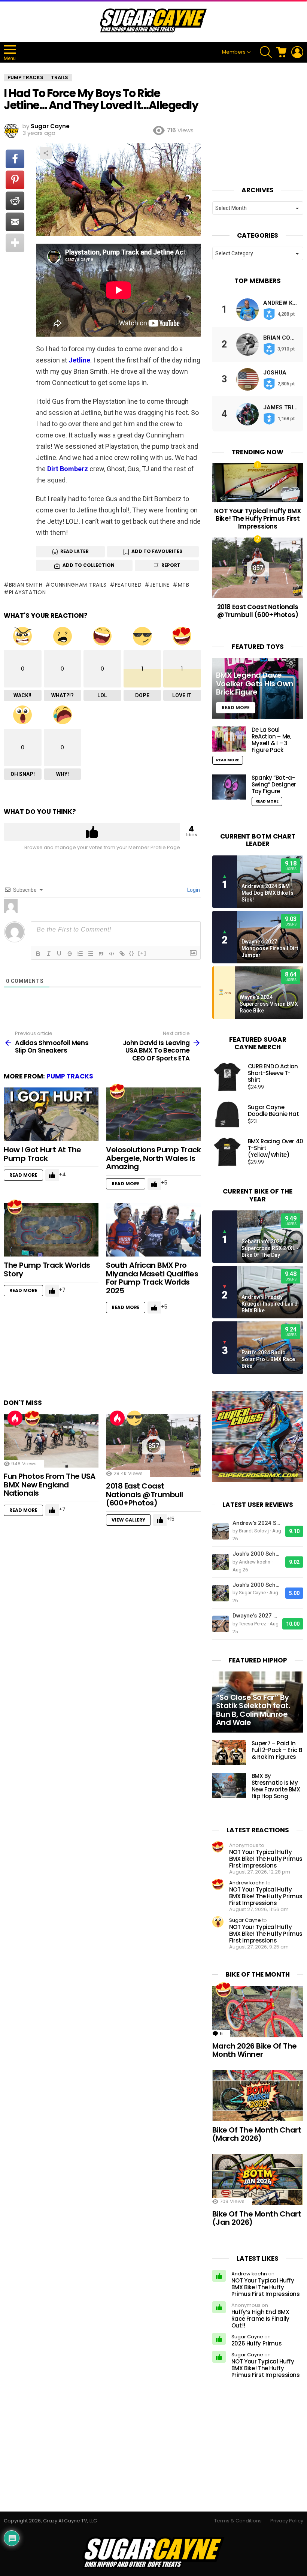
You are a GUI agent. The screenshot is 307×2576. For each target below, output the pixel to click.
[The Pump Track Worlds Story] (51, 1230)
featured (128, 585)
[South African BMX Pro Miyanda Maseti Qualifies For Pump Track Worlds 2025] (153, 1230)
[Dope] (134, 1418)
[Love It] (117, 1091)
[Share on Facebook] (15, 159)
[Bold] (38, 954)
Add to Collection (89, 565)
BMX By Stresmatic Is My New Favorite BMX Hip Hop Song (276, 1786)
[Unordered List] (91, 954)
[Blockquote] (101, 954)
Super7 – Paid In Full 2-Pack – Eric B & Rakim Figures (277, 1750)
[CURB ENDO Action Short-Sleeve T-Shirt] (227, 1077)
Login (193, 890)
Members (234, 52)
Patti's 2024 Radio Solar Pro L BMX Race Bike (268, 1359)
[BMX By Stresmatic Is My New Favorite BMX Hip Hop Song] (229, 1785)
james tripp (282, 407)
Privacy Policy (287, 2521)
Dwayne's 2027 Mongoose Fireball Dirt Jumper (270, 948)
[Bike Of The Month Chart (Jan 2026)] (258, 2180)
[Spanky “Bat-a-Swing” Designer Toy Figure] (229, 787)
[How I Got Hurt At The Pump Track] (51, 1114)
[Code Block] (112, 954)
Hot (15, 1418)
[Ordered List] (80, 954)
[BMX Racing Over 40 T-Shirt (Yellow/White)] (227, 1152)
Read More (23, 1175)
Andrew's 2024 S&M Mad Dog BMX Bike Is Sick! (268, 893)
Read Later (75, 551)
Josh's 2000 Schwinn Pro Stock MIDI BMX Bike (257, 1554)
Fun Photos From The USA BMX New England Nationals (50, 1485)
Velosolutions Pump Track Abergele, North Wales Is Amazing (153, 1158)
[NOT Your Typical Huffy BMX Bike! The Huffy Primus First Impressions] (258, 483)
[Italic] (49, 954)
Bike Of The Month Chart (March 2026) (257, 2134)
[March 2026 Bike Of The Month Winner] (258, 2012)
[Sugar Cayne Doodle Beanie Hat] (227, 1114)
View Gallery (128, 1520)
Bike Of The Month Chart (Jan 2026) (257, 2218)
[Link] (122, 954)
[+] (142, 953)
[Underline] (59, 954)
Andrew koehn (247, 1883)
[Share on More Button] (15, 243)
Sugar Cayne (245, 1920)
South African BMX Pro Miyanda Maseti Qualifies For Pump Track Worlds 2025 (152, 1278)
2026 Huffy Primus (257, 2343)
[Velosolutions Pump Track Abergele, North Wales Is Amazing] (153, 1114)
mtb (184, 585)
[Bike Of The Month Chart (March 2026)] (258, 2096)
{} (132, 953)
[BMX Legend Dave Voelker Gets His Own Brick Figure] (258, 688)
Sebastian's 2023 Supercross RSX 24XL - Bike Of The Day (270, 1248)
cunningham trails (79, 585)
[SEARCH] (266, 52)
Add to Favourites (157, 551)
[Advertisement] (140, 1360)
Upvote (92, 832)
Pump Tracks (70, 1076)
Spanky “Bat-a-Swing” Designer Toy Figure (274, 784)
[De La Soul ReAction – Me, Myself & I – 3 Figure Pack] (229, 739)
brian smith (26, 585)
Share (46, 153)
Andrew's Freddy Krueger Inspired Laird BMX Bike (270, 1304)
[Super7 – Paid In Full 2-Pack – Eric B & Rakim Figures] (229, 1753)
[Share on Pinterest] (15, 180)
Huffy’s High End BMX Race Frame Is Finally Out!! (260, 2319)
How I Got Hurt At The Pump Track (42, 1154)
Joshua (275, 373)
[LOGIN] (297, 52)
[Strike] (70, 954)
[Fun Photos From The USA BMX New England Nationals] (51, 1441)
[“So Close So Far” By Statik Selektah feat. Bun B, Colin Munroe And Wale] (258, 1702)
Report (171, 565)
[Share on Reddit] (15, 201)
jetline (160, 585)
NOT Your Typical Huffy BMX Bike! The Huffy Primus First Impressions (258, 519)
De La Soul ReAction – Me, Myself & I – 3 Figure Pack (271, 740)
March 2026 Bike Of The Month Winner (255, 2050)
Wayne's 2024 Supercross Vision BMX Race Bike (269, 1004)
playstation (27, 592)
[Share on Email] (15, 222)
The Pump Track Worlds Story (47, 1269)
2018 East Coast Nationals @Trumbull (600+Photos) (145, 1494)
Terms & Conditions (238, 2521)
